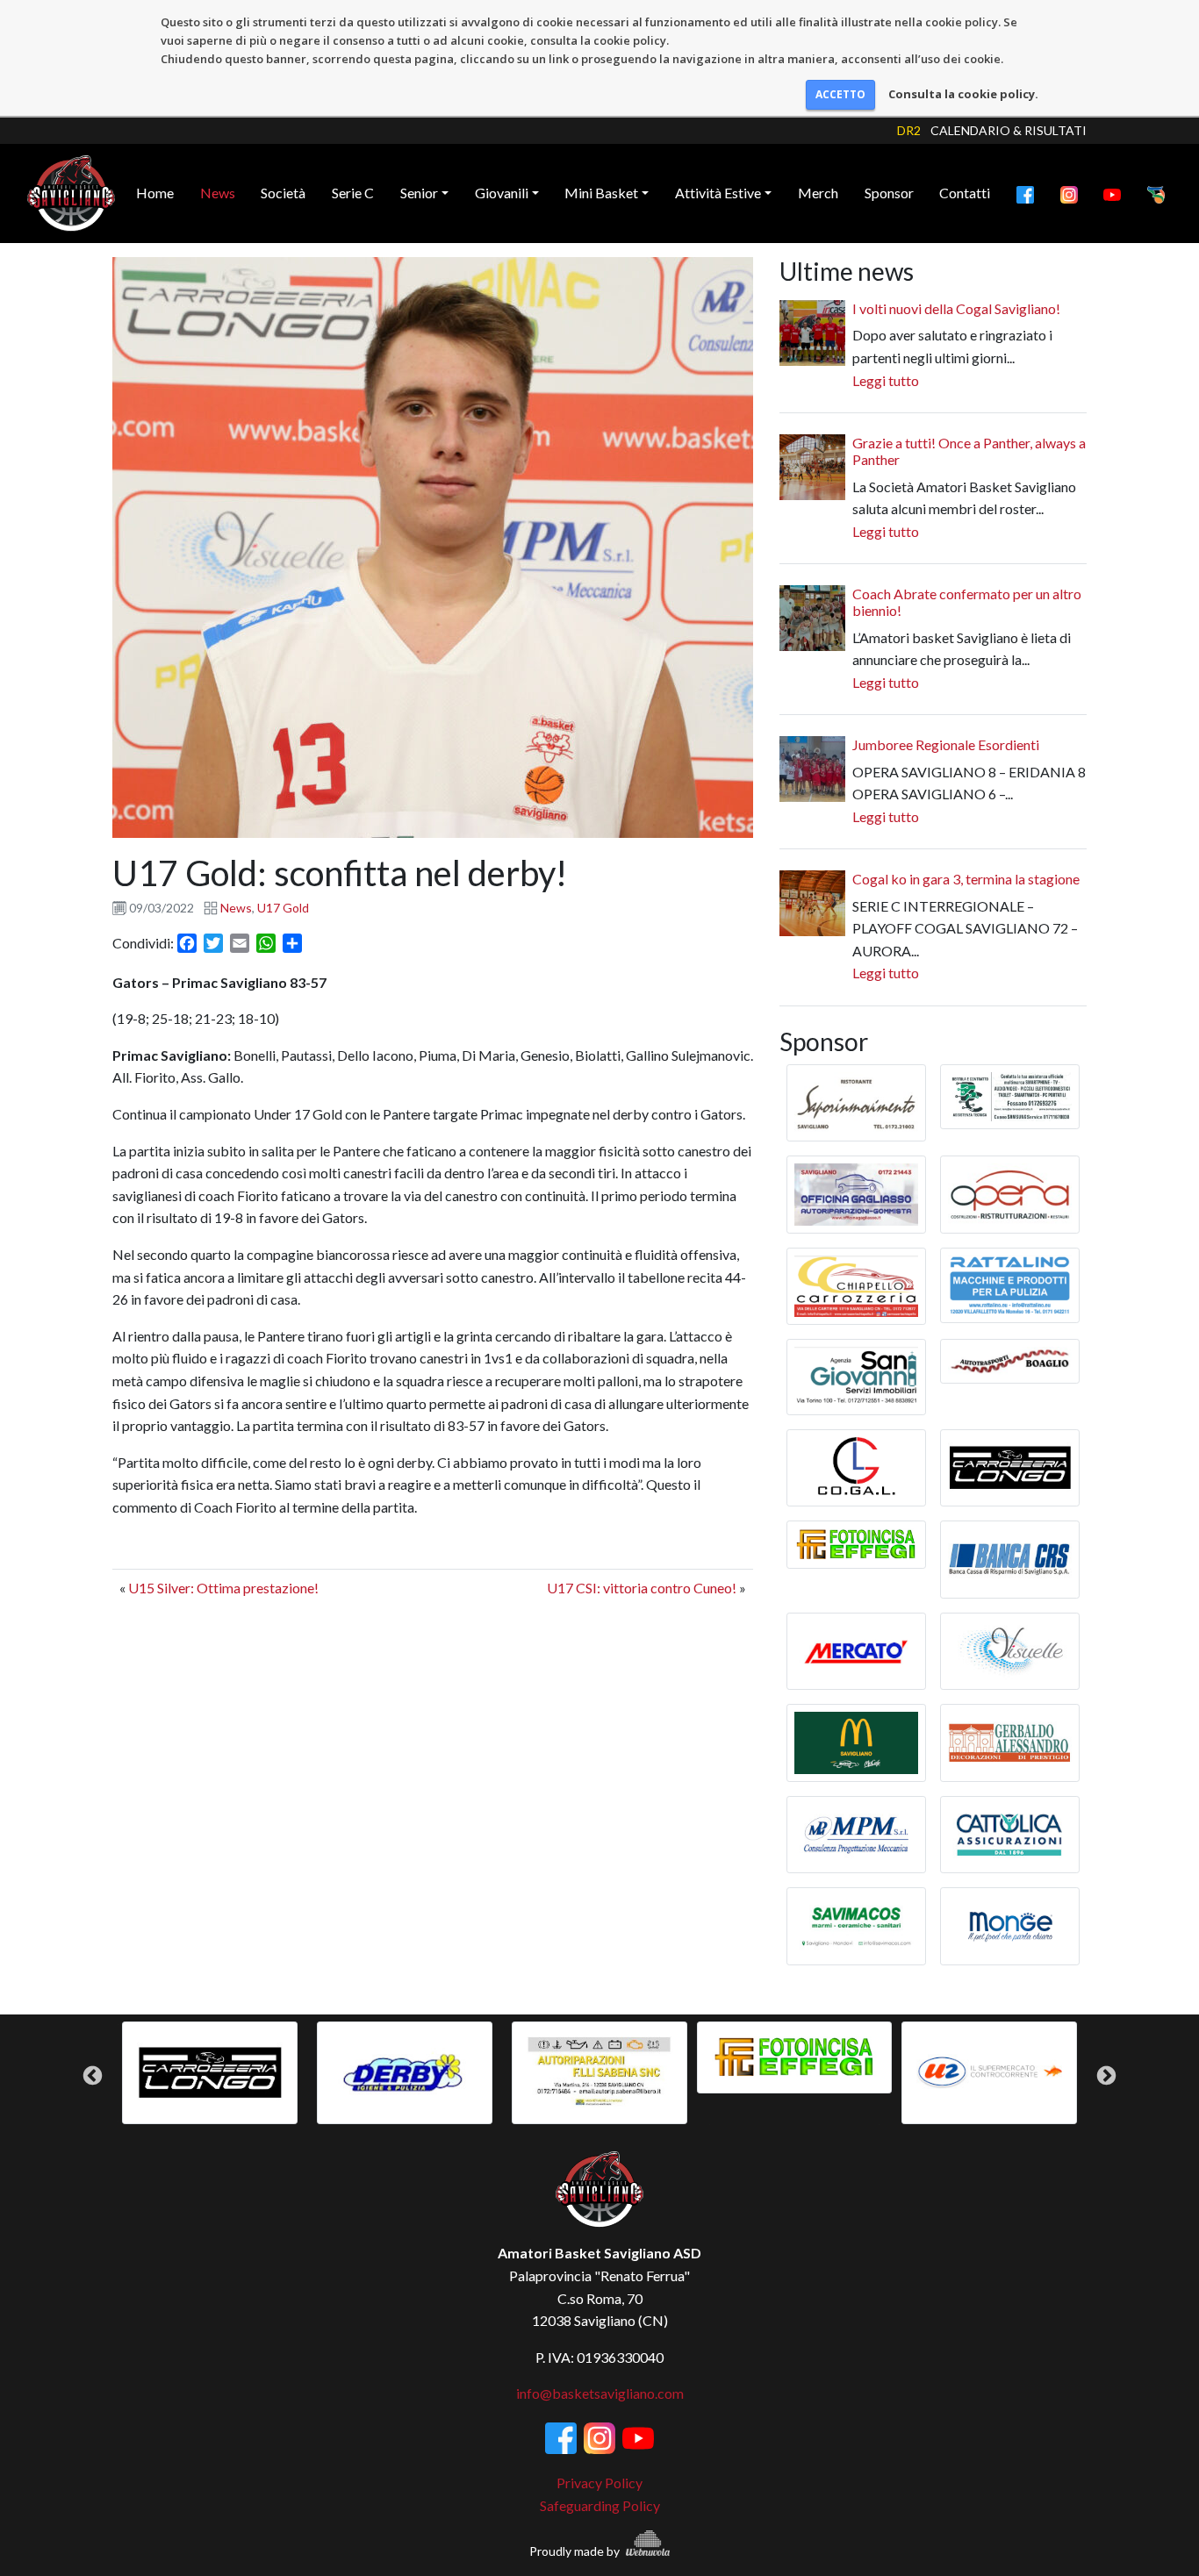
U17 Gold (283, 908)
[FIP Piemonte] (1156, 193)
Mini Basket (601, 193)
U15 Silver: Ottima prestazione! (223, 1588)
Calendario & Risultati (1009, 130)
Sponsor (889, 193)
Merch (818, 193)
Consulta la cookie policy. (963, 94)
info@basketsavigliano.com (600, 2393)
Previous (93, 2075)
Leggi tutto (886, 380)
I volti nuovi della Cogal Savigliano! (956, 308)
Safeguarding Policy (600, 2505)
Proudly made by (576, 2551)
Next (1106, 2075)
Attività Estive (718, 193)
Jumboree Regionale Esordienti (946, 744)
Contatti (965, 193)
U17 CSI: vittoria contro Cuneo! (642, 1588)
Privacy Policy (599, 2483)
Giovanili (502, 193)
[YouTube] (1112, 193)
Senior (419, 193)
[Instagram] (1069, 193)
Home (155, 193)
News (218, 193)
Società (283, 193)
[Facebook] (1025, 193)
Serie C (353, 193)
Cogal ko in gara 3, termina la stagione (966, 879)
